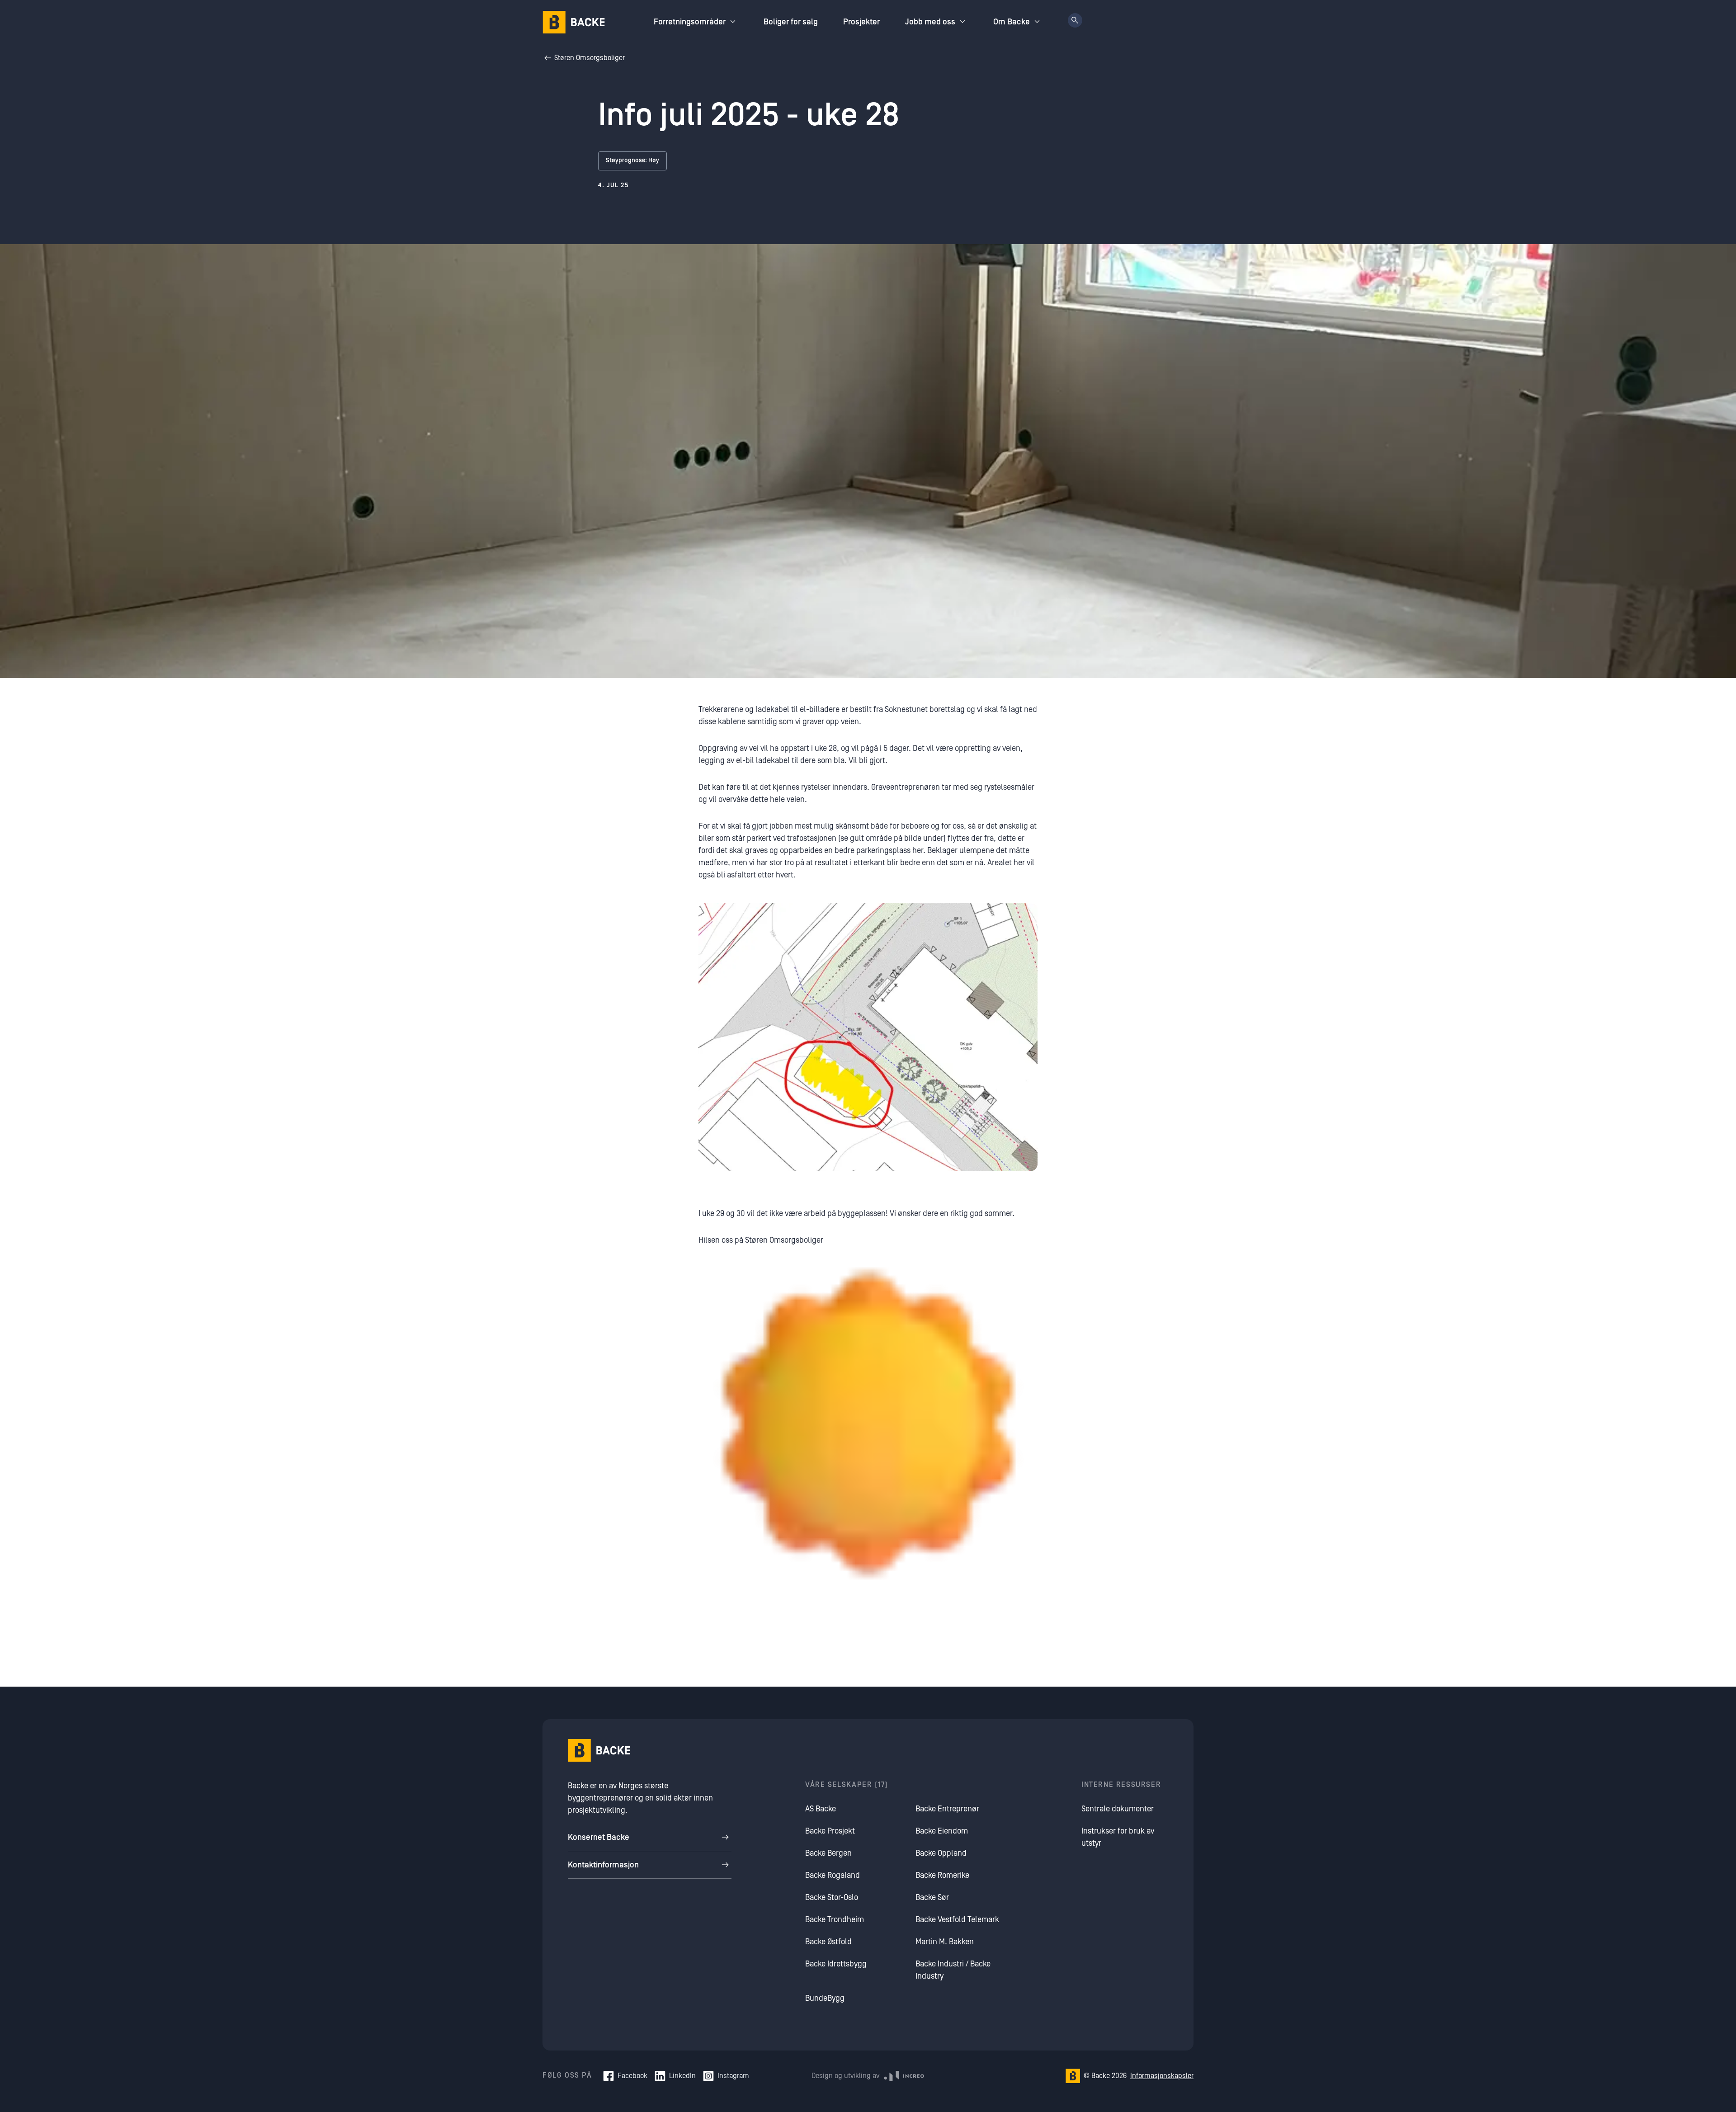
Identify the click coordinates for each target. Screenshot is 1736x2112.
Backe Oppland (941, 1853)
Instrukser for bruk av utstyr (1118, 1837)
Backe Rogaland (833, 1875)
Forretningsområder (690, 22)
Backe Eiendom (942, 1831)
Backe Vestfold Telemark (957, 1920)
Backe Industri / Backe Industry (953, 1970)
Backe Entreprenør (947, 1809)
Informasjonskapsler (1162, 2076)
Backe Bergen (828, 1853)
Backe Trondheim (835, 1920)
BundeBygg (825, 1998)
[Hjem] (574, 22)
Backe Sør (932, 1897)
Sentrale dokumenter (1118, 1809)
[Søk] (1075, 20)
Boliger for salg (791, 22)
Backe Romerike (942, 1875)
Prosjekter (861, 22)
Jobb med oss (930, 22)
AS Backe (821, 1809)
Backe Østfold (828, 1942)
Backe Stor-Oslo (832, 1897)
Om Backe (1012, 22)
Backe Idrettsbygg (836, 1964)
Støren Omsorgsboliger (590, 58)
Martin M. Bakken (945, 1942)
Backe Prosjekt (830, 1831)
